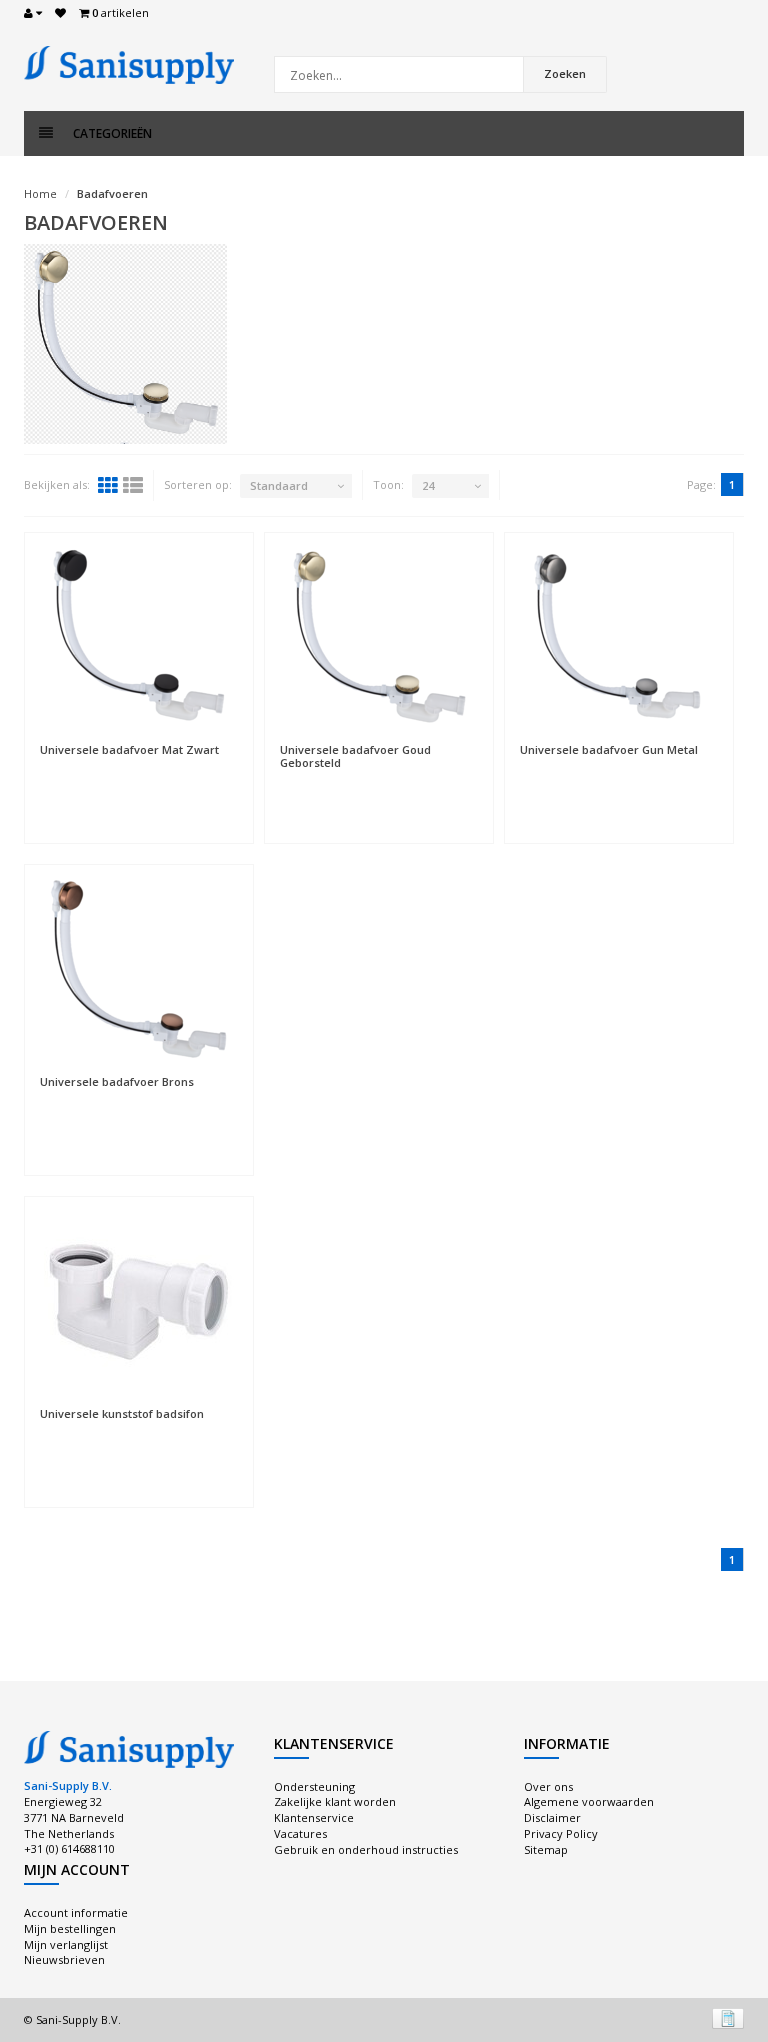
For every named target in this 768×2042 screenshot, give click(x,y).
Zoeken (565, 73)
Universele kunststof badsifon (122, 1413)
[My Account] (33, 13)
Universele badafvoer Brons (117, 1081)
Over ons (548, 1786)
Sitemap (546, 1849)
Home (40, 193)
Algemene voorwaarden (589, 1801)
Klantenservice (314, 1817)
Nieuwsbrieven (64, 1959)
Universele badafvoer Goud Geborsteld (355, 756)
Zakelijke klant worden (335, 1801)
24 (428, 485)
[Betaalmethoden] (728, 2018)
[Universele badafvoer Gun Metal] (619, 638)
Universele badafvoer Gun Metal (609, 749)
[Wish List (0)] (60, 13)
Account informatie (76, 1912)
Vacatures (300, 1833)
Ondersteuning (314, 1786)
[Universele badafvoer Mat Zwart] (139, 638)
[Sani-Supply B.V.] (129, 63)
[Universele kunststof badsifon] (139, 1302)
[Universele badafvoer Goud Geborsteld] (379, 638)
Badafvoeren (112, 193)
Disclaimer (552, 1817)
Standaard (279, 485)
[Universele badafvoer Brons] (139, 970)
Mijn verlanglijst (66, 1944)
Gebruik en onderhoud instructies (366, 1849)
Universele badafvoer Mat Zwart (129, 749)
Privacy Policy (561, 1833)
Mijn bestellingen (70, 1928)
